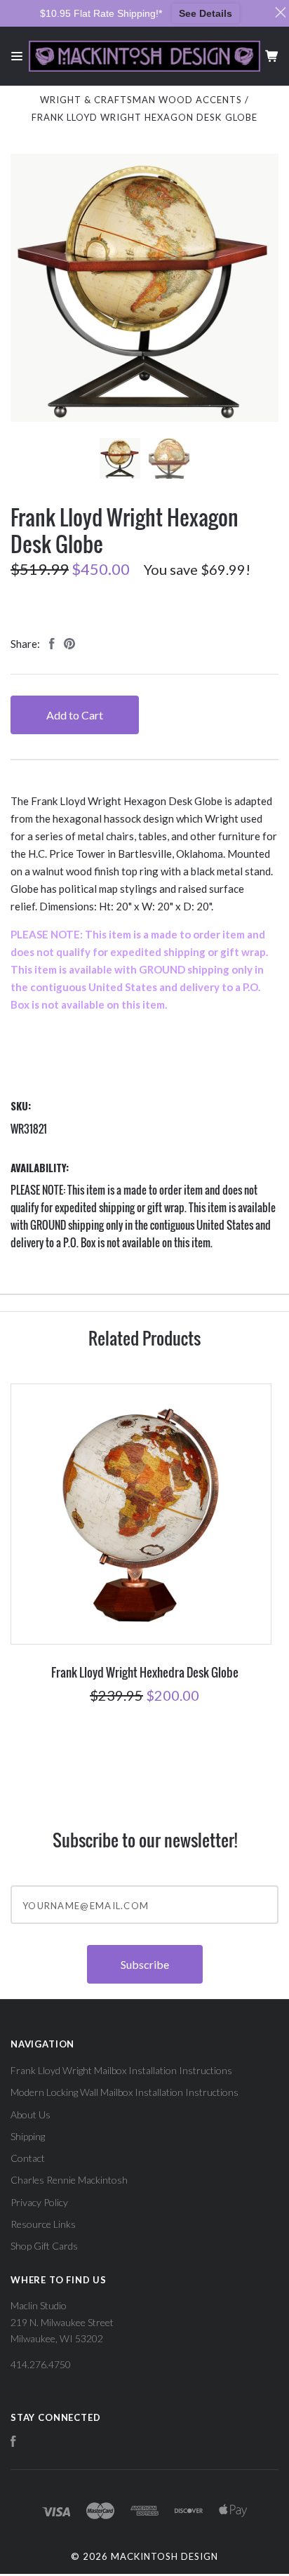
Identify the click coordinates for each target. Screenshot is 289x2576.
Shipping (28, 2136)
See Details (206, 13)
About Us (31, 2114)
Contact (28, 2158)
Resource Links (43, 2224)
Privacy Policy (39, 2202)
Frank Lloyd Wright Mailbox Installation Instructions (121, 2070)
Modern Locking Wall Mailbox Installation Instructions (125, 2092)
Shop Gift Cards (44, 2246)
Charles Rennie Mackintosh (69, 2180)
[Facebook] (13, 2443)
